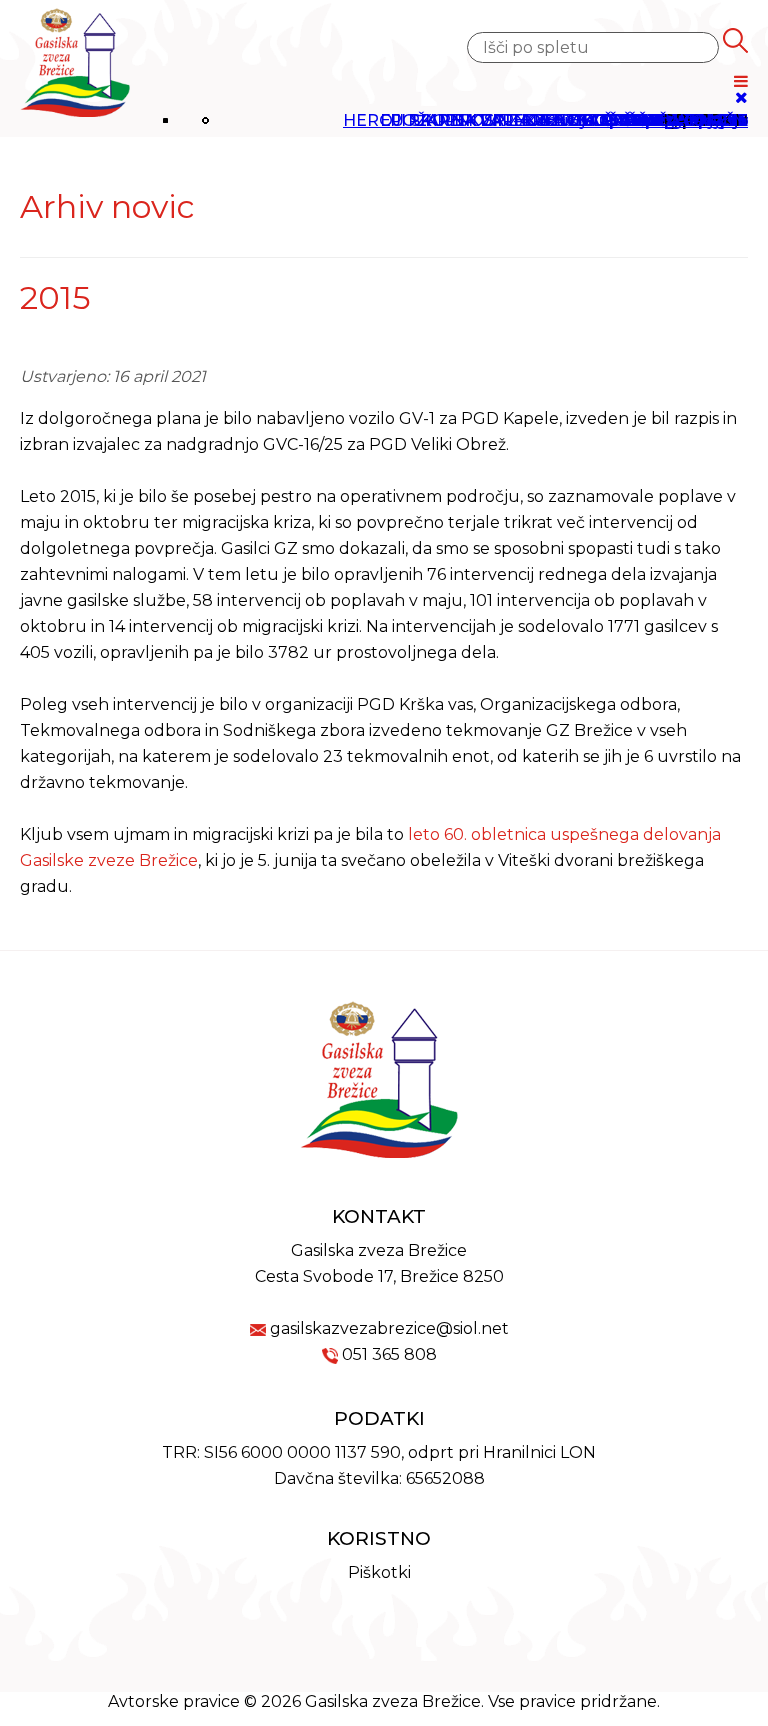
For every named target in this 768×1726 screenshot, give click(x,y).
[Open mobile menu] (741, 81)
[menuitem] (564, 120)
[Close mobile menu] (741, 97)
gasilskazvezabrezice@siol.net (389, 1328)
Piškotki (379, 1572)
